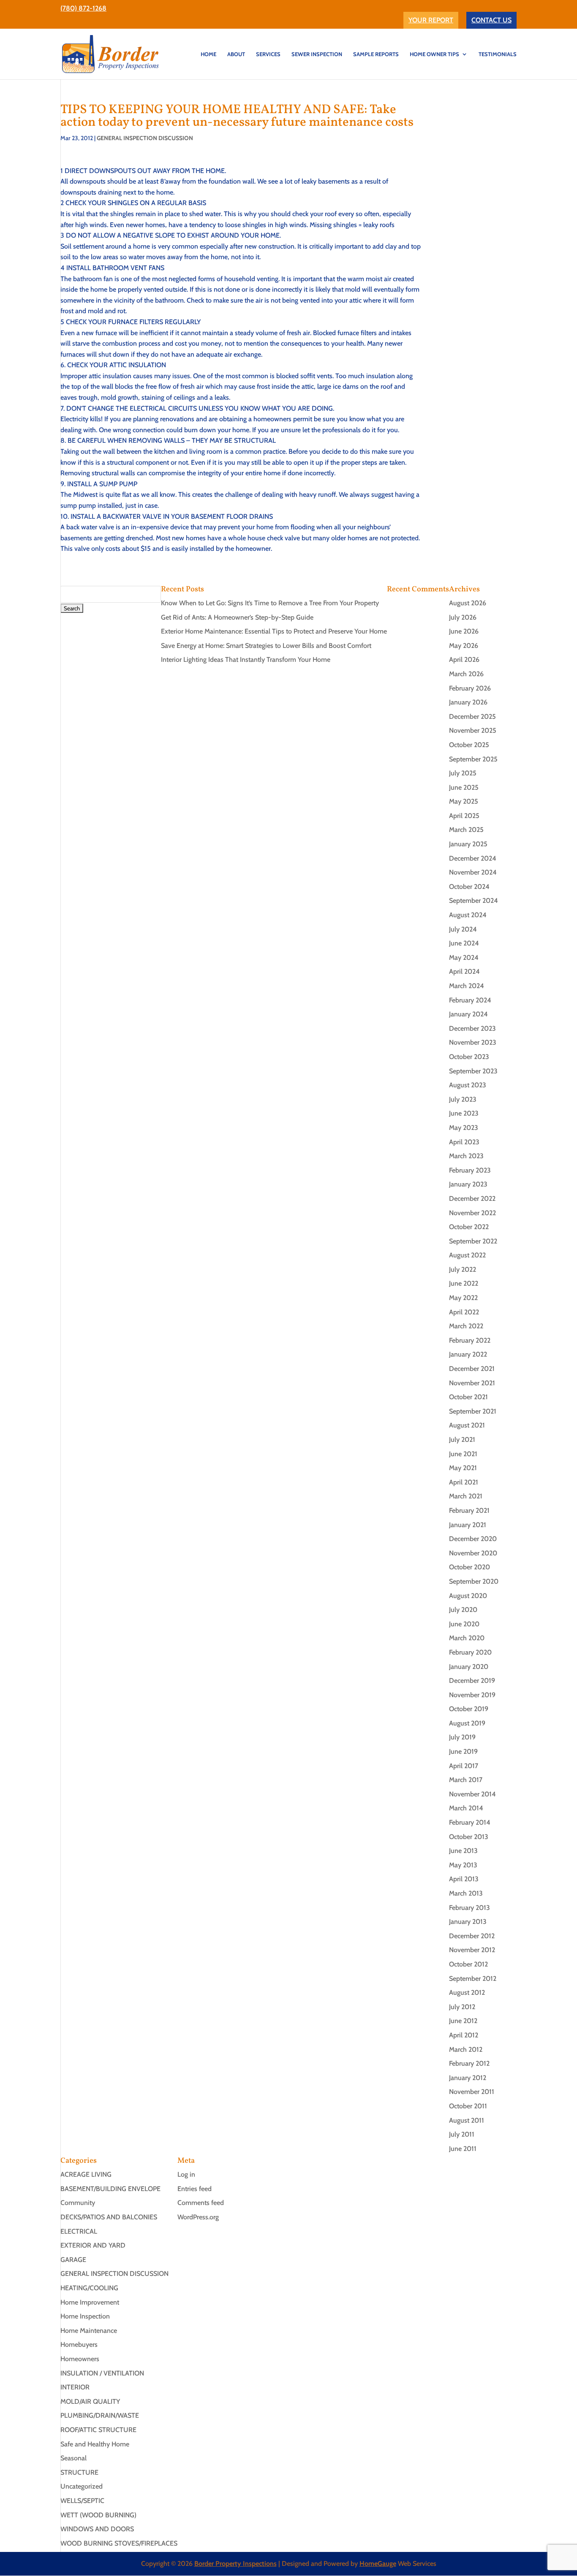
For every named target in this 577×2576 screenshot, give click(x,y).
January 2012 (468, 2078)
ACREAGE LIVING (86, 2174)
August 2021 (467, 1425)
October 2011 (468, 2106)
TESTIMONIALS (498, 54)
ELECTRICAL (79, 2231)
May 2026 (464, 646)
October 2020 (469, 1567)
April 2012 (464, 2035)
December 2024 (473, 858)
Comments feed (201, 2203)
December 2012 (472, 1936)
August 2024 (468, 915)
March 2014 (466, 1808)
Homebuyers (79, 2344)
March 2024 (467, 986)
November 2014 (472, 1794)
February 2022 (470, 1340)
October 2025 (469, 745)
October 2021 (468, 1397)
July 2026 (463, 617)
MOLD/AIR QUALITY (90, 2401)
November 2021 (472, 1383)
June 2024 (464, 943)
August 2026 (468, 603)
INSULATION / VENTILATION (102, 2373)
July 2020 (463, 1610)
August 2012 (467, 1992)
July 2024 (463, 929)
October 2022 (469, 1227)
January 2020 (469, 1667)
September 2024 (474, 901)
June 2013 (463, 1851)
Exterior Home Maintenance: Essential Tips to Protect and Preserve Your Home (274, 631)
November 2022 (472, 1213)
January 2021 (468, 1525)
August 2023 (468, 1085)
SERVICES (268, 54)
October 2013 (469, 1837)
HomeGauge (378, 2564)
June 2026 (464, 631)
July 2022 (463, 1269)
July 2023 (463, 1099)
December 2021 (472, 1369)
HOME (208, 54)
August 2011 (467, 2120)
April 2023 (464, 1142)
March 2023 (466, 1156)
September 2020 (474, 1581)
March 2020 (467, 1638)
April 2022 (464, 1312)
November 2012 (472, 1950)
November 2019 (472, 1695)
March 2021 (466, 1496)
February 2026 (470, 688)
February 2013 (469, 1908)
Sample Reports (376, 54)
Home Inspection (85, 2316)
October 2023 (469, 1057)
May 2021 (463, 1468)
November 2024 (473, 872)
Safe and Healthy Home (95, 2444)
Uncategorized (82, 2486)
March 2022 (466, 1326)
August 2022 (467, 1255)
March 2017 (466, 1780)
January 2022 (468, 1354)
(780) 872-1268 (83, 8)
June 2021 (463, 1454)
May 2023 (464, 1128)
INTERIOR (75, 2387)
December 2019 (472, 1681)
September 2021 (473, 1411)
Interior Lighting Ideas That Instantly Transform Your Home (246, 660)
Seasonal (73, 2458)
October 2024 (469, 887)
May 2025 (464, 801)
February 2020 (470, 1652)
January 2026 (468, 702)
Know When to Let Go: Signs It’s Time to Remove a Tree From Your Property (270, 603)
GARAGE (73, 2260)
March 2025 (466, 830)
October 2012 (468, 1964)
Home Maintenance (89, 2331)
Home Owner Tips (434, 54)
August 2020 (468, 1596)
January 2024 (468, 1014)
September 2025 (473, 759)
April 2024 (464, 971)
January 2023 (468, 1184)
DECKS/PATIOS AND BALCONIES (109, 2217)
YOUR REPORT (431, 20)
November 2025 (473, 730)
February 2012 (469, 2063)
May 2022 (463, 1298)
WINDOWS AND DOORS (97, 2529)
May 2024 (464, 958)
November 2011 (472, 2092)
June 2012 (463, 2021)
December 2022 (472, 1199)
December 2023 (472, 1028)
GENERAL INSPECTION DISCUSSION (145, 138)
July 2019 (462, 1737)
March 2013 (466, 1893)
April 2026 (464, 660)
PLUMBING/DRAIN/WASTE (100, 2415)
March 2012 (466, 2049)
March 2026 (466, 674)
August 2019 (467, 1723)
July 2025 (463, 773)
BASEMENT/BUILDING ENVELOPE (110, 2189)
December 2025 (472, 716)
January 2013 (468, 1922)
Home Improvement (90, 2302)
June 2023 (464, 1113)
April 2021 (464, 1482)
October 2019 (469, 1709)
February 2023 (470, 1170)
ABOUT (236, 54)
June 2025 (464, 787)
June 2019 (463, 1751)
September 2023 (473, 1071)
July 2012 (462, 2007)
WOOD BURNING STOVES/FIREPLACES (119, 2543)
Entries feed (195, 2189)
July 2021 (462, 1440)
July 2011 (462, 2134)
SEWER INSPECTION (317, 54)
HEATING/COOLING (89, 2288)
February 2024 (470, 1000)
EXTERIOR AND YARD (93, 2245)
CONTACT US (491, 20)
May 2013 (463, 1865)
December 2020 (473, 1539)
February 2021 (469, 1510)
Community (78, 2203)
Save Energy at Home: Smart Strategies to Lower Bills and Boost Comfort (266, 646)
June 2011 (463, 2149)
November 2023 (473, 1042)
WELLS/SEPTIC (82, 2501)
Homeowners (80, 2359)
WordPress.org (198, 2217)
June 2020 (464, 1624)
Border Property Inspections (235, 2564)
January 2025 (468, 844)
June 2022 (464, 1283)
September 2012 (473, 1979)
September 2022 (473, 1241)
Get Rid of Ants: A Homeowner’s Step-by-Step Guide (237, 617)
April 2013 (464, 1879)
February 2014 (470, 1822)
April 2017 (464, 1766)
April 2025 (464, 816)
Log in (186, 2174)
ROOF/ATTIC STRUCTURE (98, 2430)
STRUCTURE (79, 2472)
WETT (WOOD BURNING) (98, 2515)
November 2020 (473, 1553)
